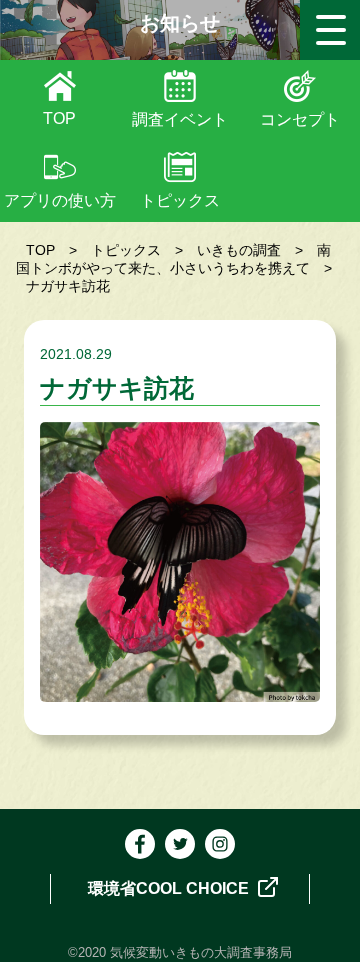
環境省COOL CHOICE (170, 888)
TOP (59, 118)
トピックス (180, 200)
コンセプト (300, 119)
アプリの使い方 (60, 200)
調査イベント (180, 119)
